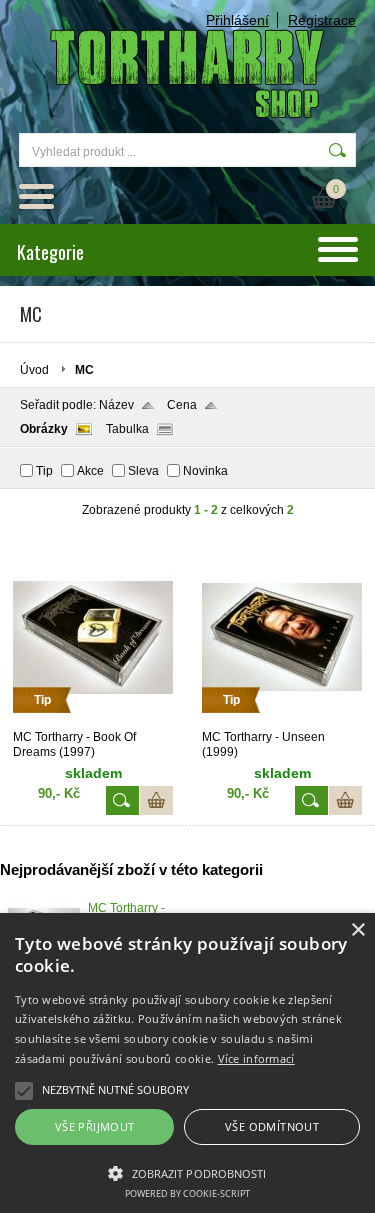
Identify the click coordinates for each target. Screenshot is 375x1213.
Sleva (143, 471)
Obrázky (44, 429)
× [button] (357, 930)
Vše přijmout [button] (95, 1126)
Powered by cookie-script (187, 1193)
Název (116, 405)
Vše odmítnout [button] (272, 1126)
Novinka (205, 471)
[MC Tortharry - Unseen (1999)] (282, 721)
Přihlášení (237, 20)
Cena (182, 405)
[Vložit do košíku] (156, 800)
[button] (187, 1172)
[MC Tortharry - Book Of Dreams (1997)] (93, 721)
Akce (90, 471)
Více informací (256, 1058)
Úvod (34, 370)
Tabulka (127, 429)
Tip (44, 471)
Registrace (322, 20)
